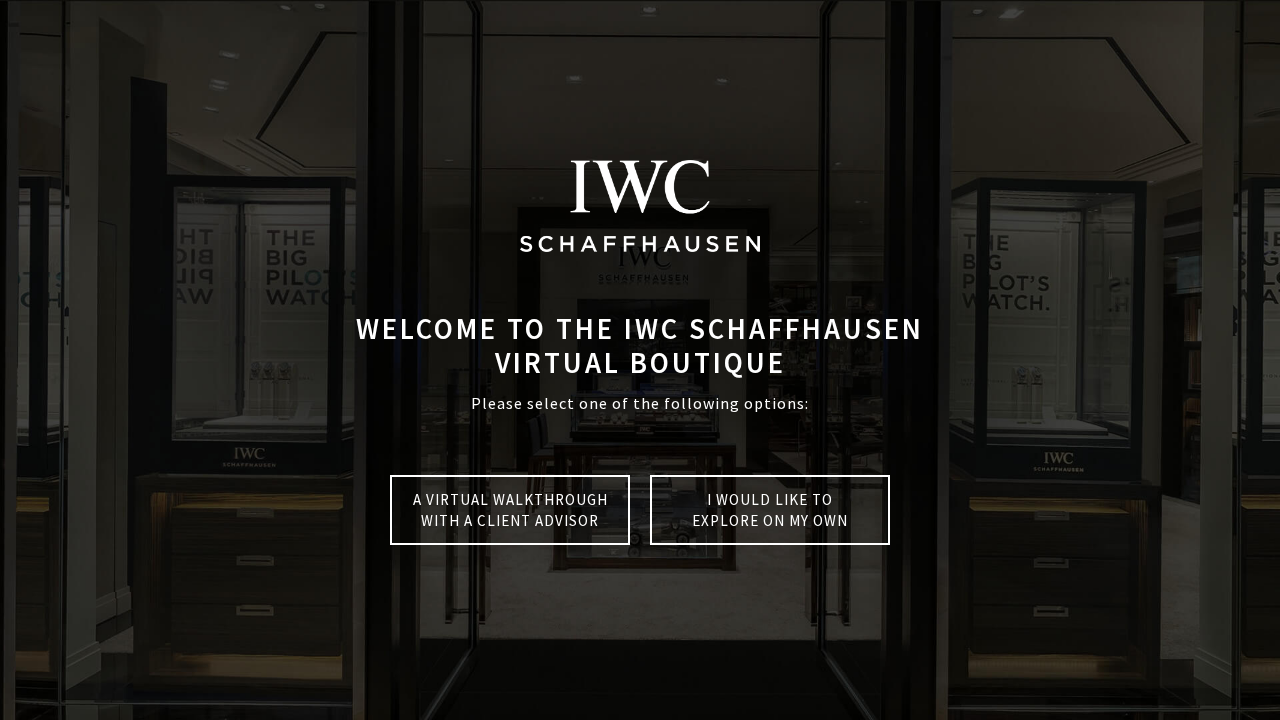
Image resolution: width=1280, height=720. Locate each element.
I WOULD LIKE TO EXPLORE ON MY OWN (770, 510)
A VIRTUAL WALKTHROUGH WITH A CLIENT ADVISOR (510, 510)
